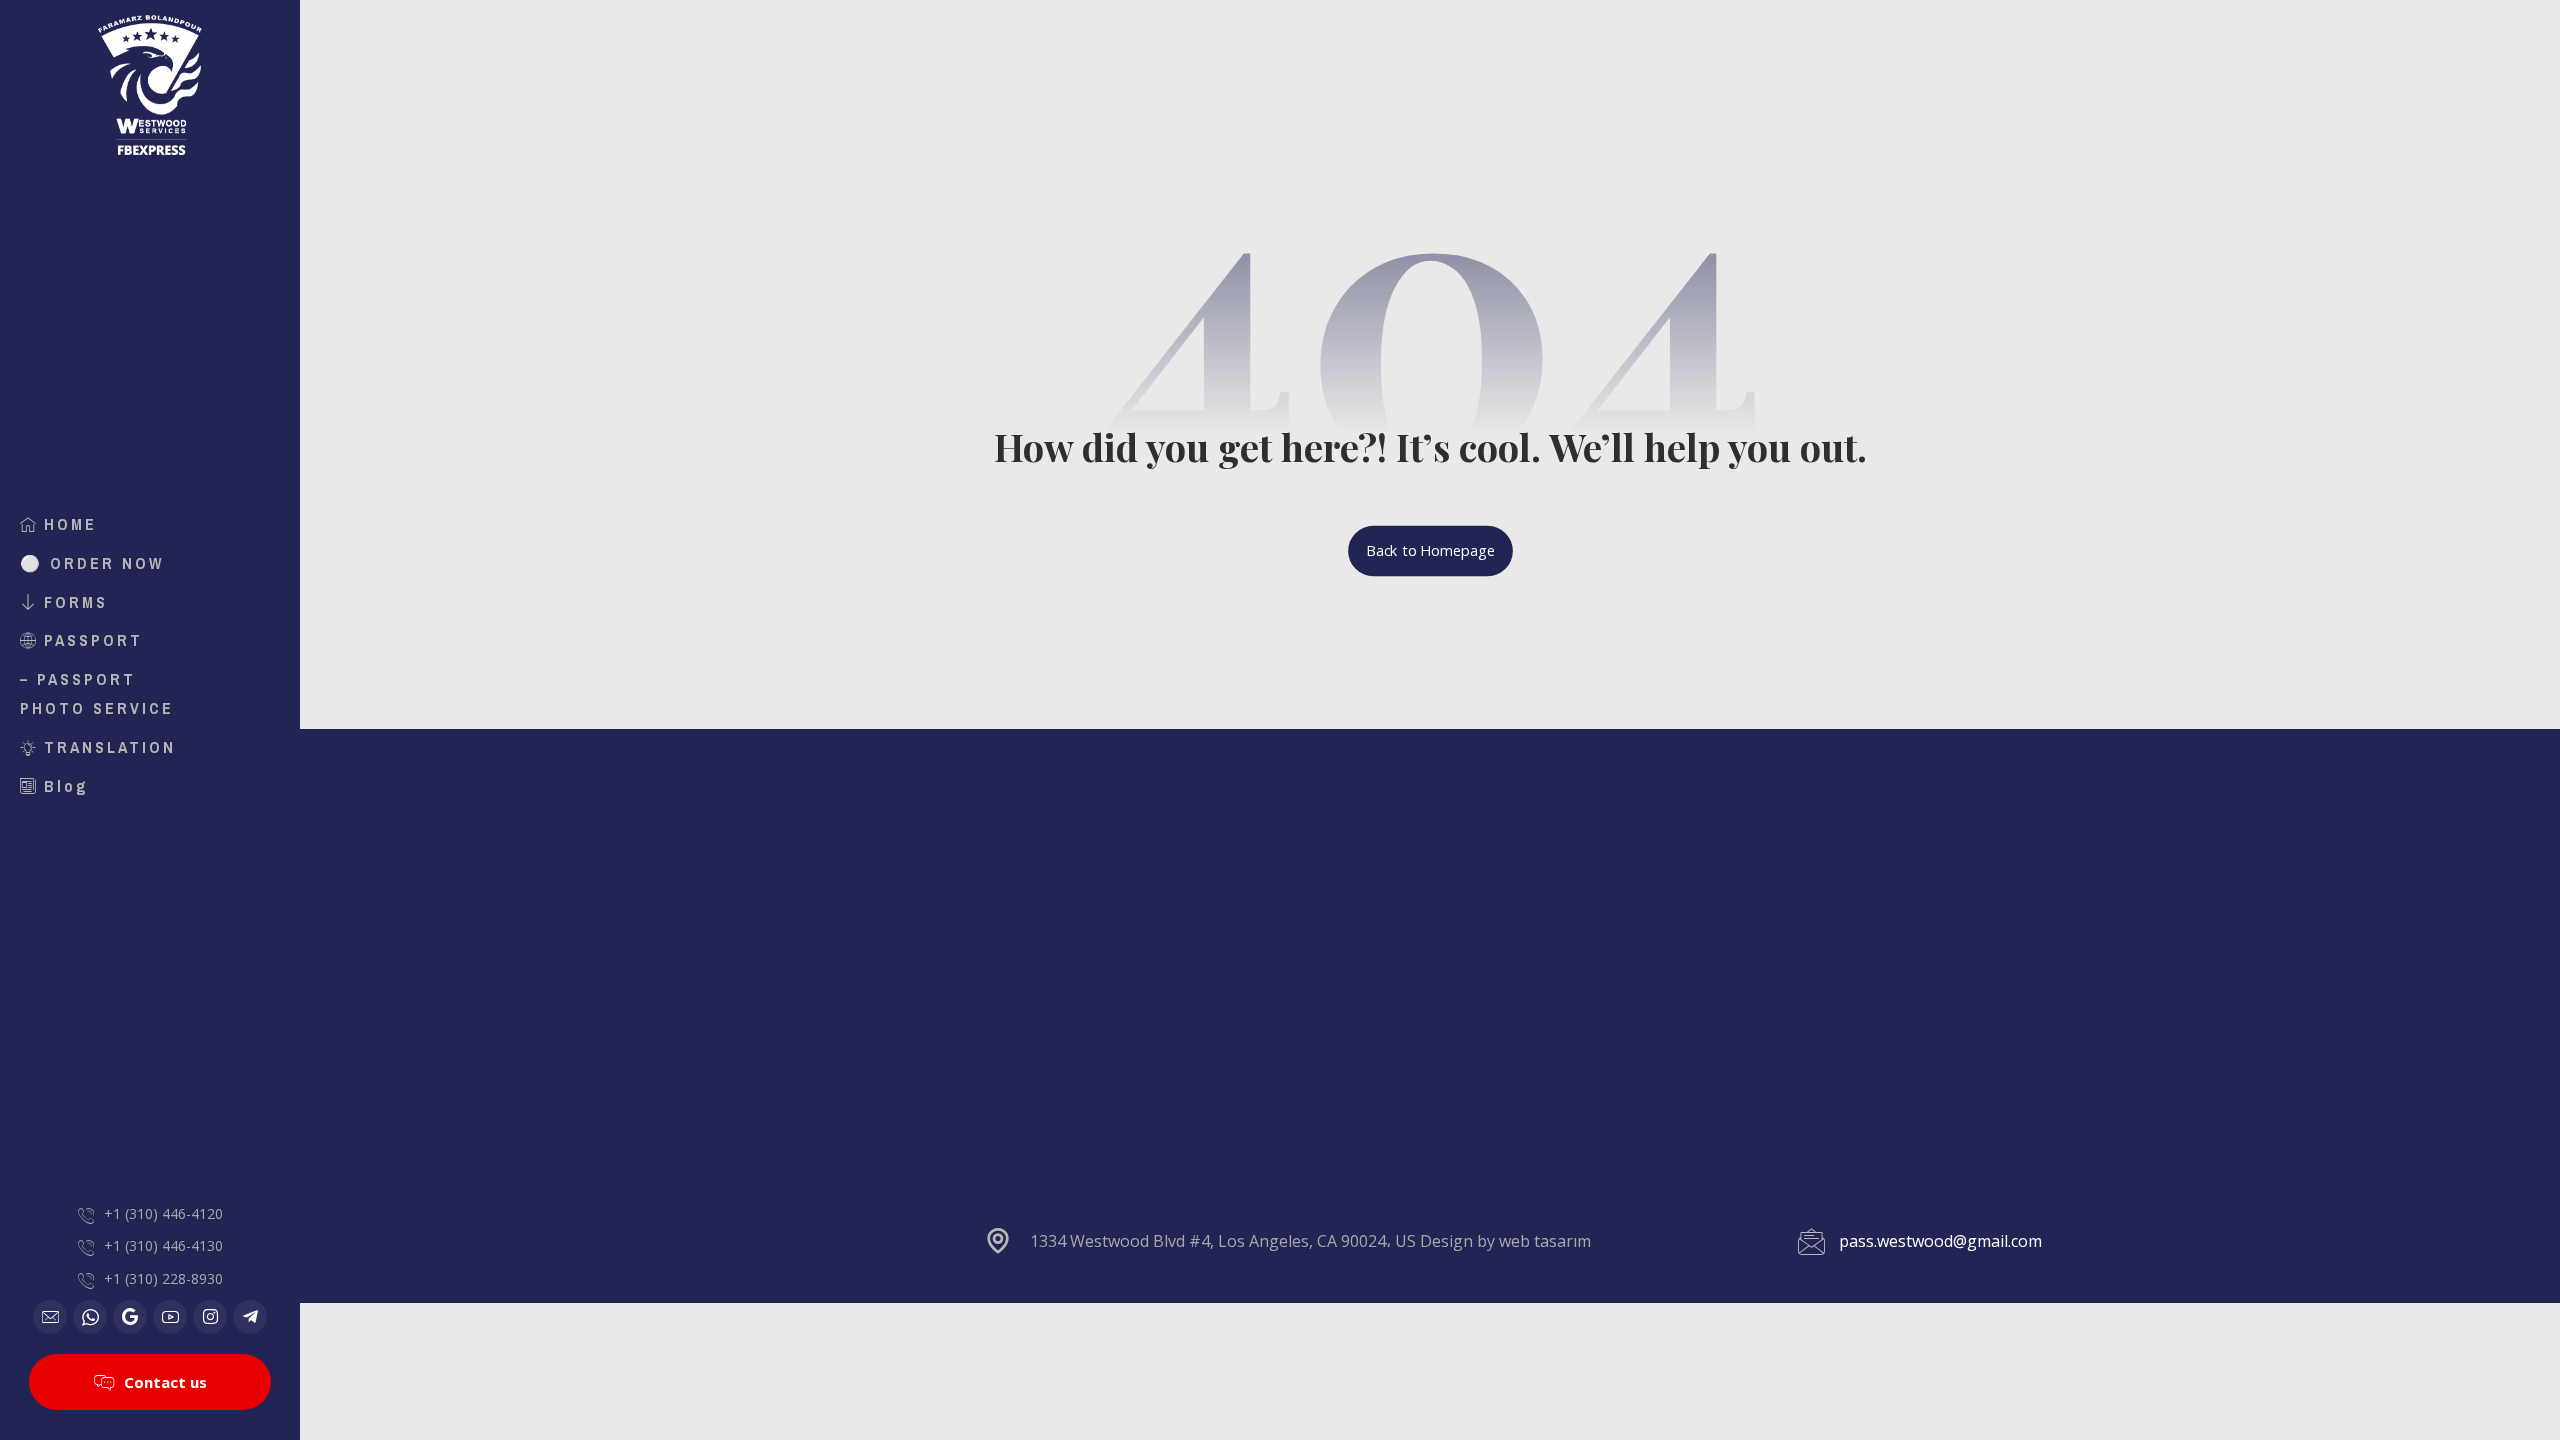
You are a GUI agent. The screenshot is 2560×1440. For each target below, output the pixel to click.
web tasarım (1545, 1241)
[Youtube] (170, 1317)
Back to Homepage (1430, 551)
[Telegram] (250, 1317)
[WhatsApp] (90, 1317)
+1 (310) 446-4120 (163, 1213)
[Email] (50, 1317)
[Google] (130, 1317)
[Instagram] (210, 1317)
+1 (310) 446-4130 (163, 1245)
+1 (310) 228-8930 (163, 1278)
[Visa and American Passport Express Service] (150, 85)
